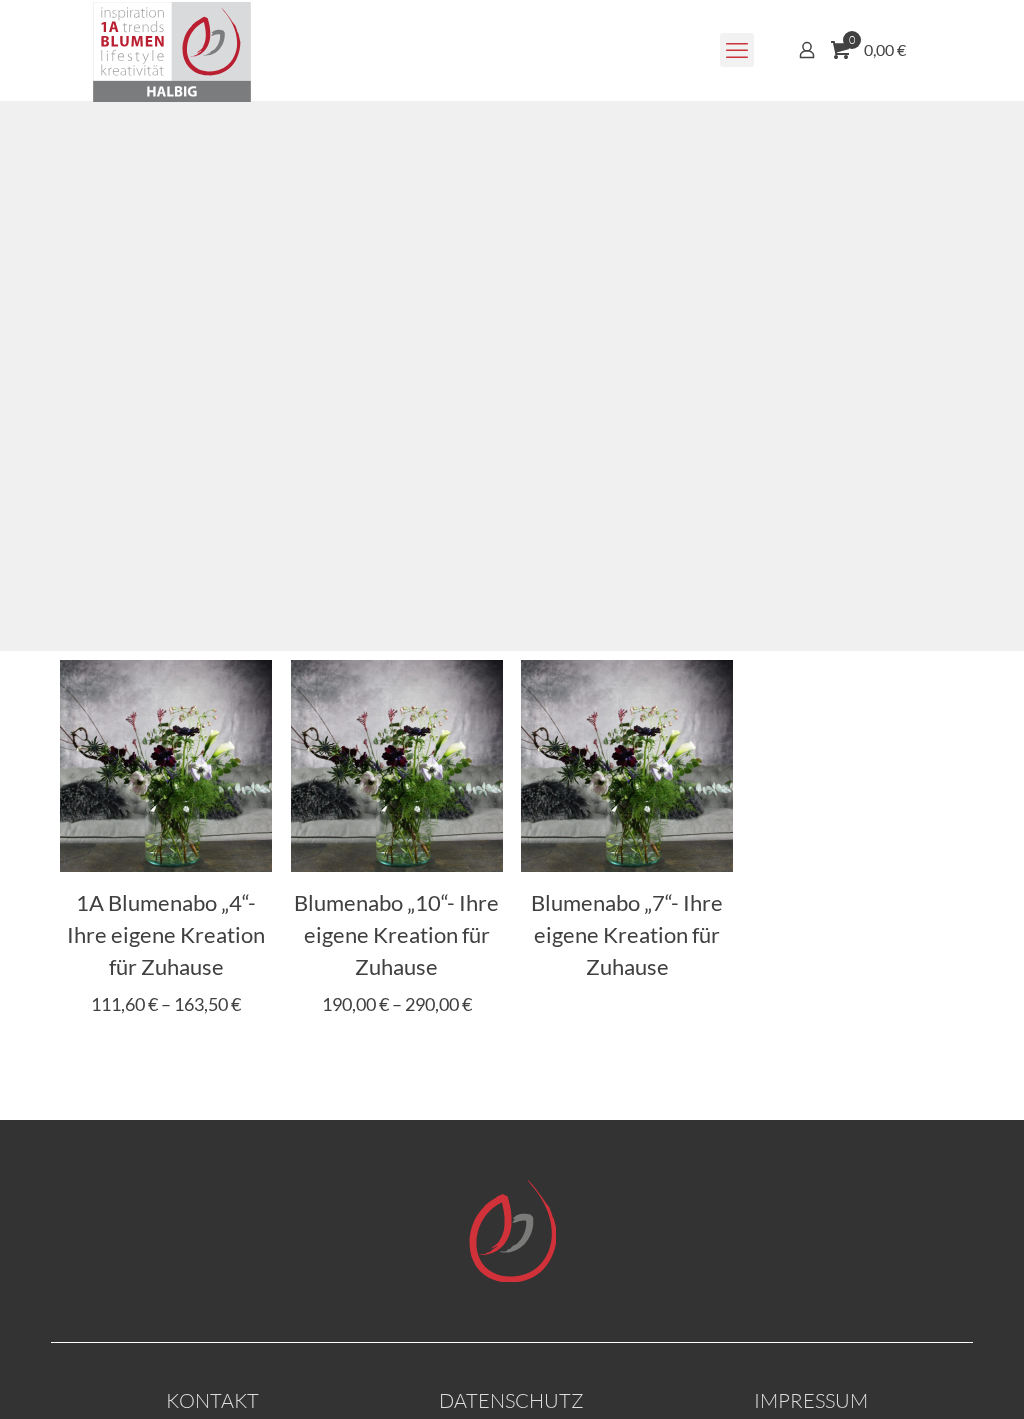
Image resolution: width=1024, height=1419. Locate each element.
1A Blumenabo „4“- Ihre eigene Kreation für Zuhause (166, 934)
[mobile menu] (737, 50)
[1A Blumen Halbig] (172, 50)
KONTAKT (212, 1400)
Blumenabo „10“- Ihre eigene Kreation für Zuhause (396, 934)
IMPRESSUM (811, 1400)
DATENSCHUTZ (511, 1400)
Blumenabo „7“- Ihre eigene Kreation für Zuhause (627, 934)
